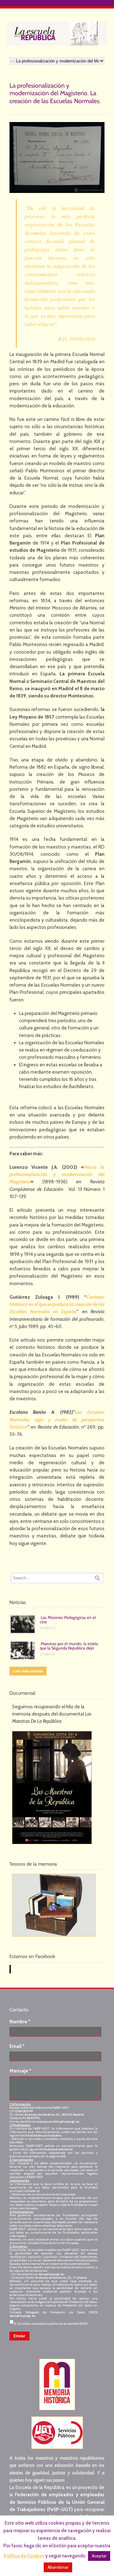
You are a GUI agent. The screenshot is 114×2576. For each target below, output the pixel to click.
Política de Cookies (24, 2556)
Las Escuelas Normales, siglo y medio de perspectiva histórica (57, 1420)
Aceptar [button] (99, 2556)
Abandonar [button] (58, 2567)
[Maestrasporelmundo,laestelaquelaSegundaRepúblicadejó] (70, 1646)
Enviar (19, 2336)
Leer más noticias (28, 1671)
